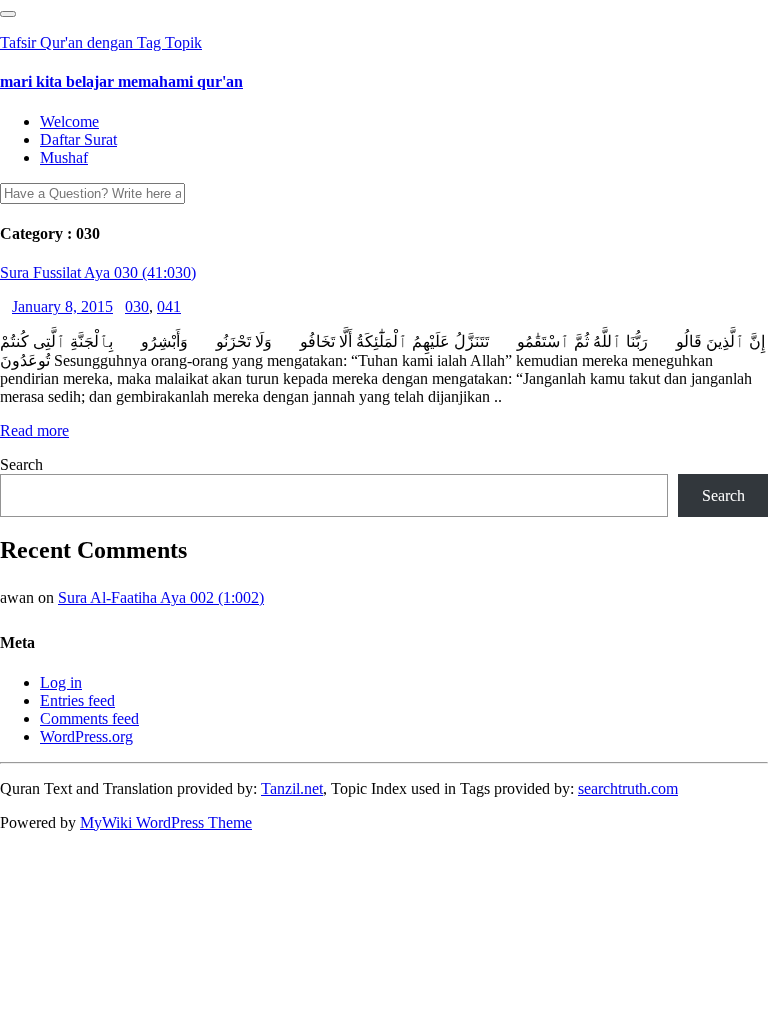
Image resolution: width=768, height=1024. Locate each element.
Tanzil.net (292, 788)
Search (21, 464)
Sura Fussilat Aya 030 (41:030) (98, 272)
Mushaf (64, 157)
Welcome (69, 121)
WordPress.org (86, 736)
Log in (61, 682)
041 (169, 306)
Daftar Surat (78, 139)
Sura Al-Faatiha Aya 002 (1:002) (161, 597)
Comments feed (89, 718)
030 (137, 306)
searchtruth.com (628, 788)
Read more (34, 430)
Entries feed (77, 700)
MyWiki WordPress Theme (166, 822)
